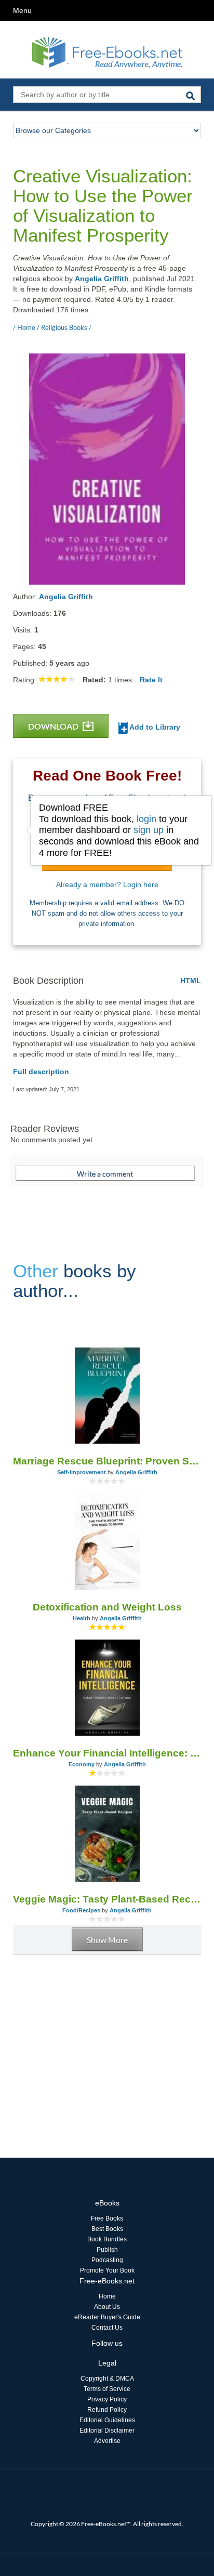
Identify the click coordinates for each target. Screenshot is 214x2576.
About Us (107, 2307)
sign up (149, 830)
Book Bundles (107, 2239)
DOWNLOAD (54, 726)
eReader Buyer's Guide (107, 2317)
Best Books (107, 2229)
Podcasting (107, 2260)
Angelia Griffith (102, 279)
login (146, 819)
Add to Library (154, 727)
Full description (41, 1072)
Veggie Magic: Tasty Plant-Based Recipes (107, 1899)
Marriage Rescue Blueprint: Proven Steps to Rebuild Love (107, 1461)
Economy (82, 1764)
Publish (107, 2250)
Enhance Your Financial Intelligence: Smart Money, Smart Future (107, 1753)
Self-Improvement (82, 1472)
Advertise (107, 2441)
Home (107, 2296)
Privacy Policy (107, 2399)
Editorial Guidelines (107, 2420)
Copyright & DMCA (107, 2379)
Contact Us (107, 2328)
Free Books (107, 2218)
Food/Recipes (81, 1910)
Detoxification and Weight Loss (107, 1607)
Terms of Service (107, 2389)
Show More (107, 1940)
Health (82, 1618)
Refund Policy (107, 2410)
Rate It (151, 680)
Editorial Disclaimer (107, 2430)
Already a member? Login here (107, 884)
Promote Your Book (107, 2270)
